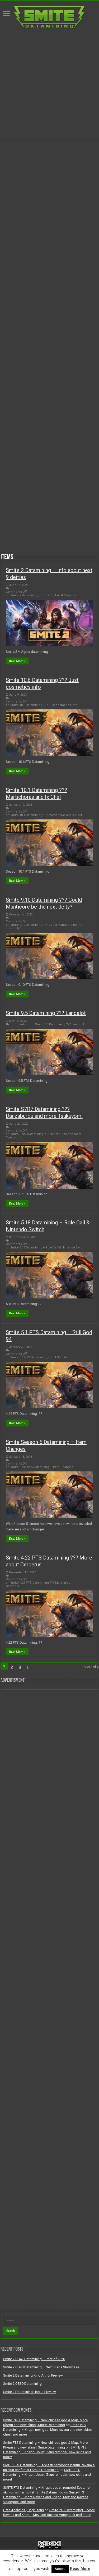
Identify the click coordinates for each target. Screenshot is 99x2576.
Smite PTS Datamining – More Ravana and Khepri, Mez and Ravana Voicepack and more (46, 2497)
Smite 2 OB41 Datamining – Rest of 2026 (34, 2359)
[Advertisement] (49, 84)
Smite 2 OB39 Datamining (22, 2384)
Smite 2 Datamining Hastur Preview (30, 2392)
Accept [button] (60, 2569)
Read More (80, 2569)
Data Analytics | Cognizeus (23, 2510)
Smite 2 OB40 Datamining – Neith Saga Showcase (41, 2367)
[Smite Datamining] (50, 17)
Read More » (17, 661)
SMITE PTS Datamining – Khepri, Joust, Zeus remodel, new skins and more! (47, 2452)
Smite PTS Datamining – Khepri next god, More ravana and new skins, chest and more (48, 2430)
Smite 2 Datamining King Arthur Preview (33, 2375)
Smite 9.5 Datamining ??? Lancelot (46, 1013)
